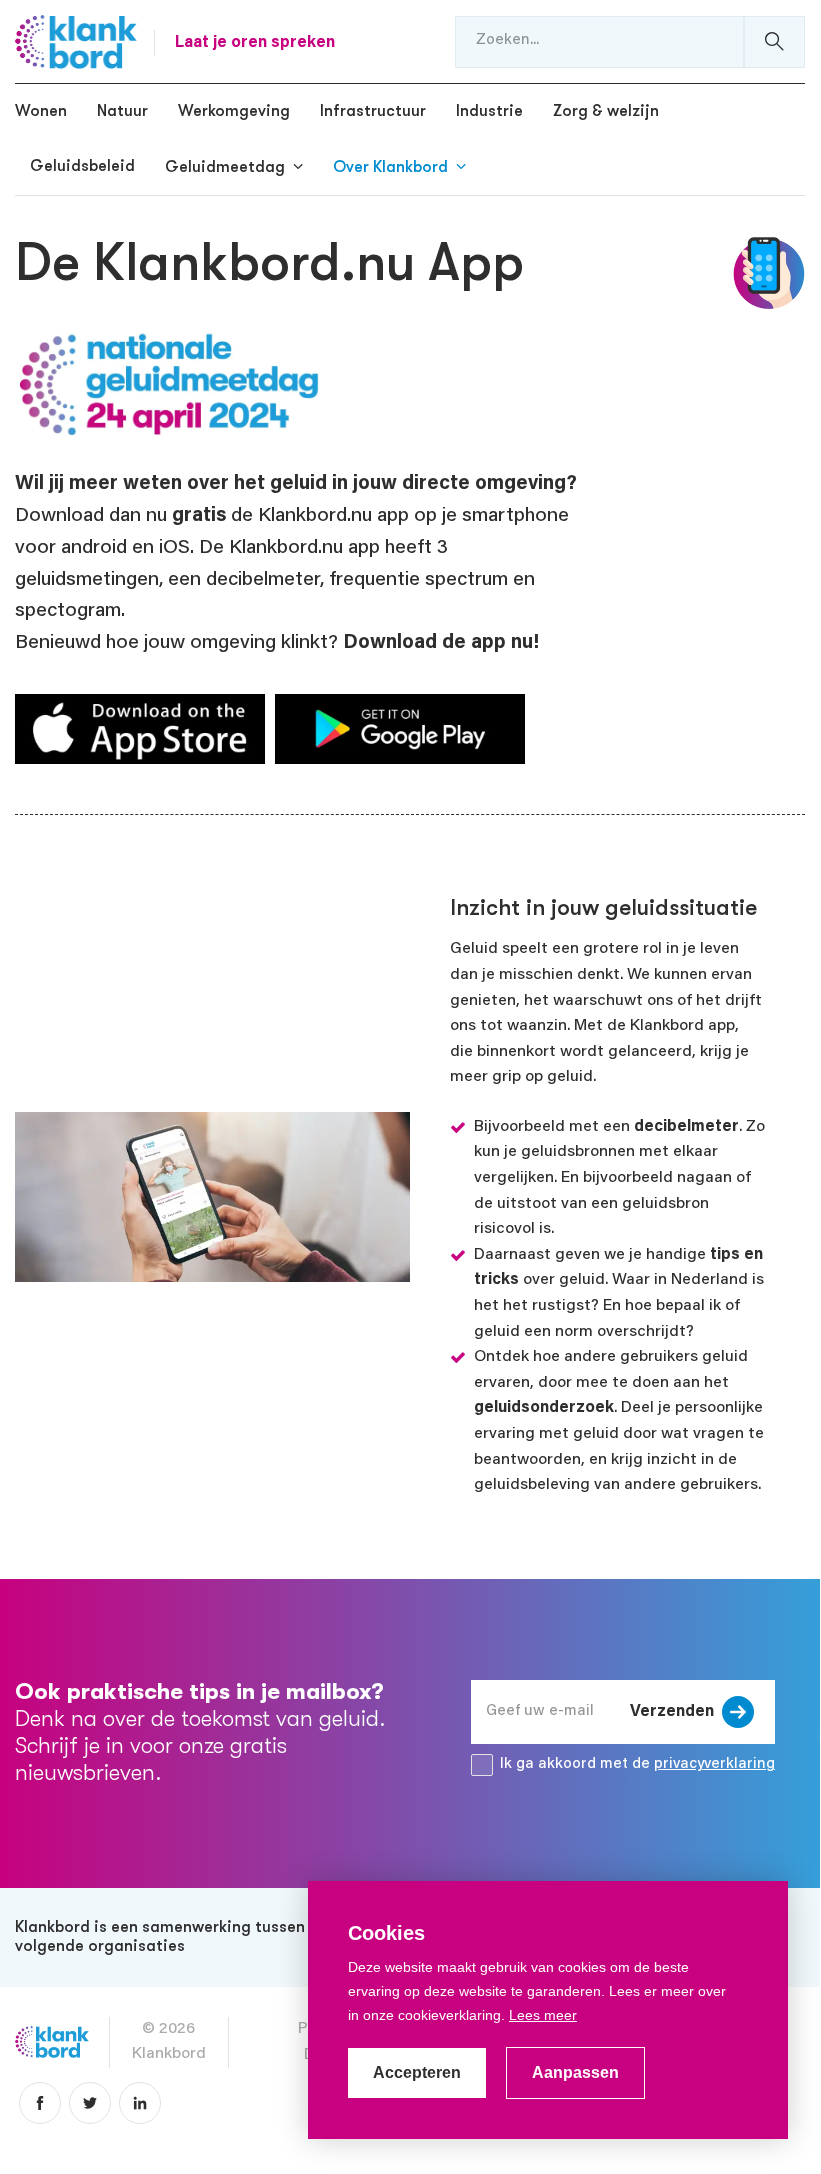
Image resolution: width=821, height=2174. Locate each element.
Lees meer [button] (543, 2015)
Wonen (41, 111)
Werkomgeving (234, 111)
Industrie (489, 111)
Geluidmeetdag (225, 167)
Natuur (122, 111)
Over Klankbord (390, 167)
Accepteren (417, 2072)
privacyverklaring (714, 1764)
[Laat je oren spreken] (76, 42)
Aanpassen (575, 2072)
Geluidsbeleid (82, 166)
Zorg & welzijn (606, 111)
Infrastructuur (373, 111)
